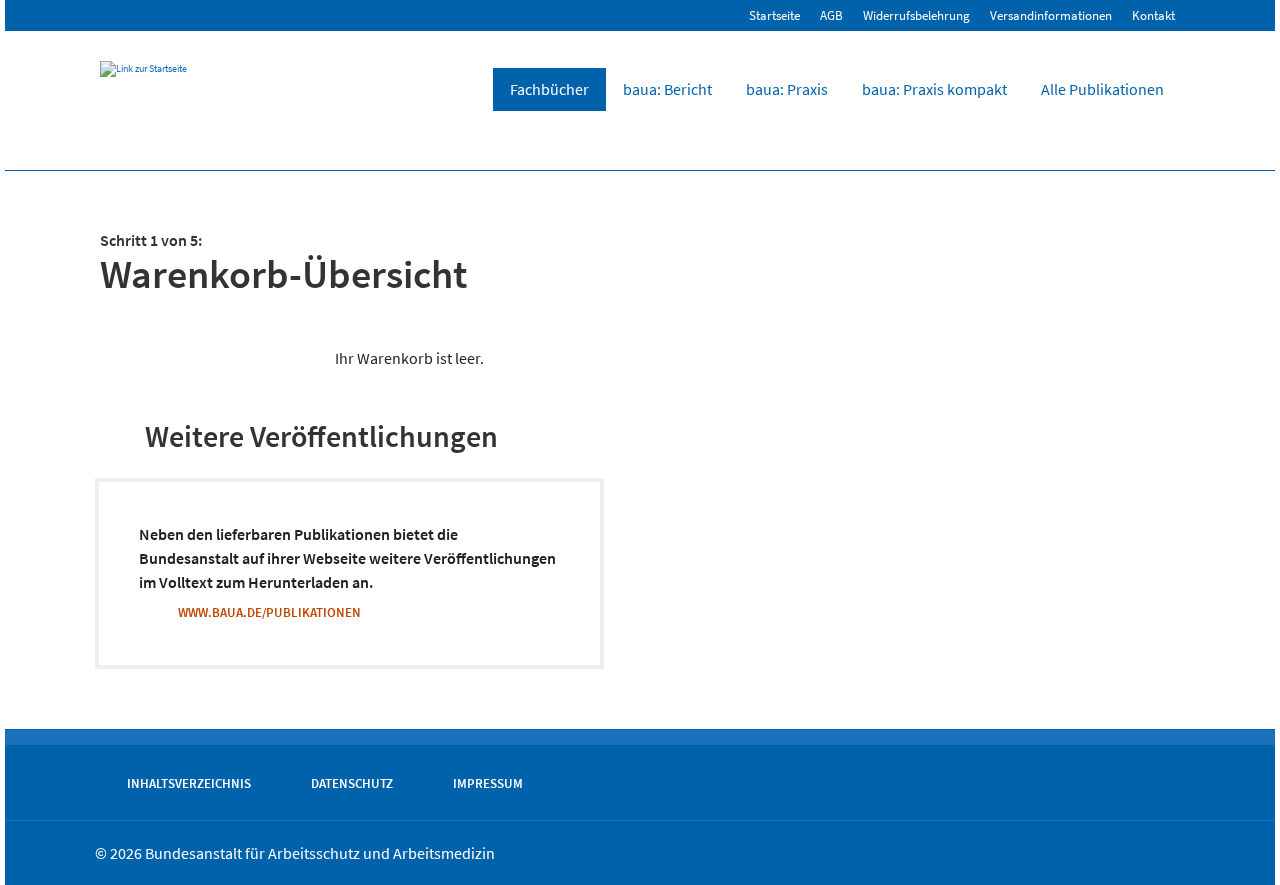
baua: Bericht (667, 89)
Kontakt (1153, 15)
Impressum (488, 783)
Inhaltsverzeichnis (189, 783)
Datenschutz (352, 783)
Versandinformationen (1051, 15)
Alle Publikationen (1102, 89)
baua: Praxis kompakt (934, 89)
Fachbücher (549, 89)
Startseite (774, 15)
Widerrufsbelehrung (916, 15)
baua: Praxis (787, 89)
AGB (831, 15)
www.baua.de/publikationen (269, 612)
